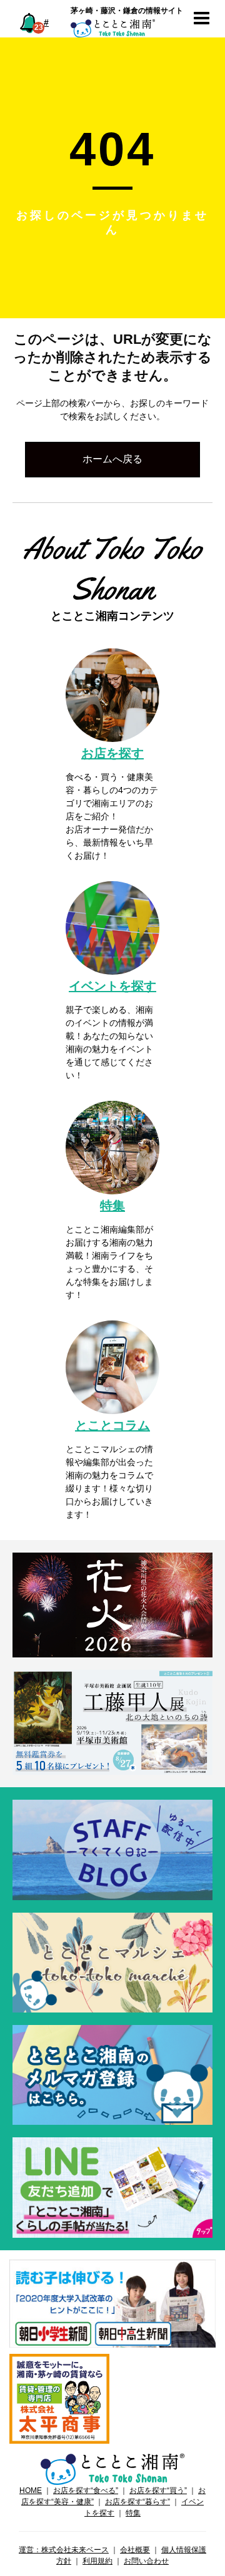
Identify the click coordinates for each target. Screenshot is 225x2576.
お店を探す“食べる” (86, 2491)
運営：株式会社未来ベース (64, 2550)
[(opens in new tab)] (112, 2303)
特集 (133, 2513)
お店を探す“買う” (158, 2491)
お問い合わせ (146, 2561)
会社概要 (135, 2550)
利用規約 (97, 2561)
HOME (31, 2491)
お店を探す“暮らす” (137, 2502)
